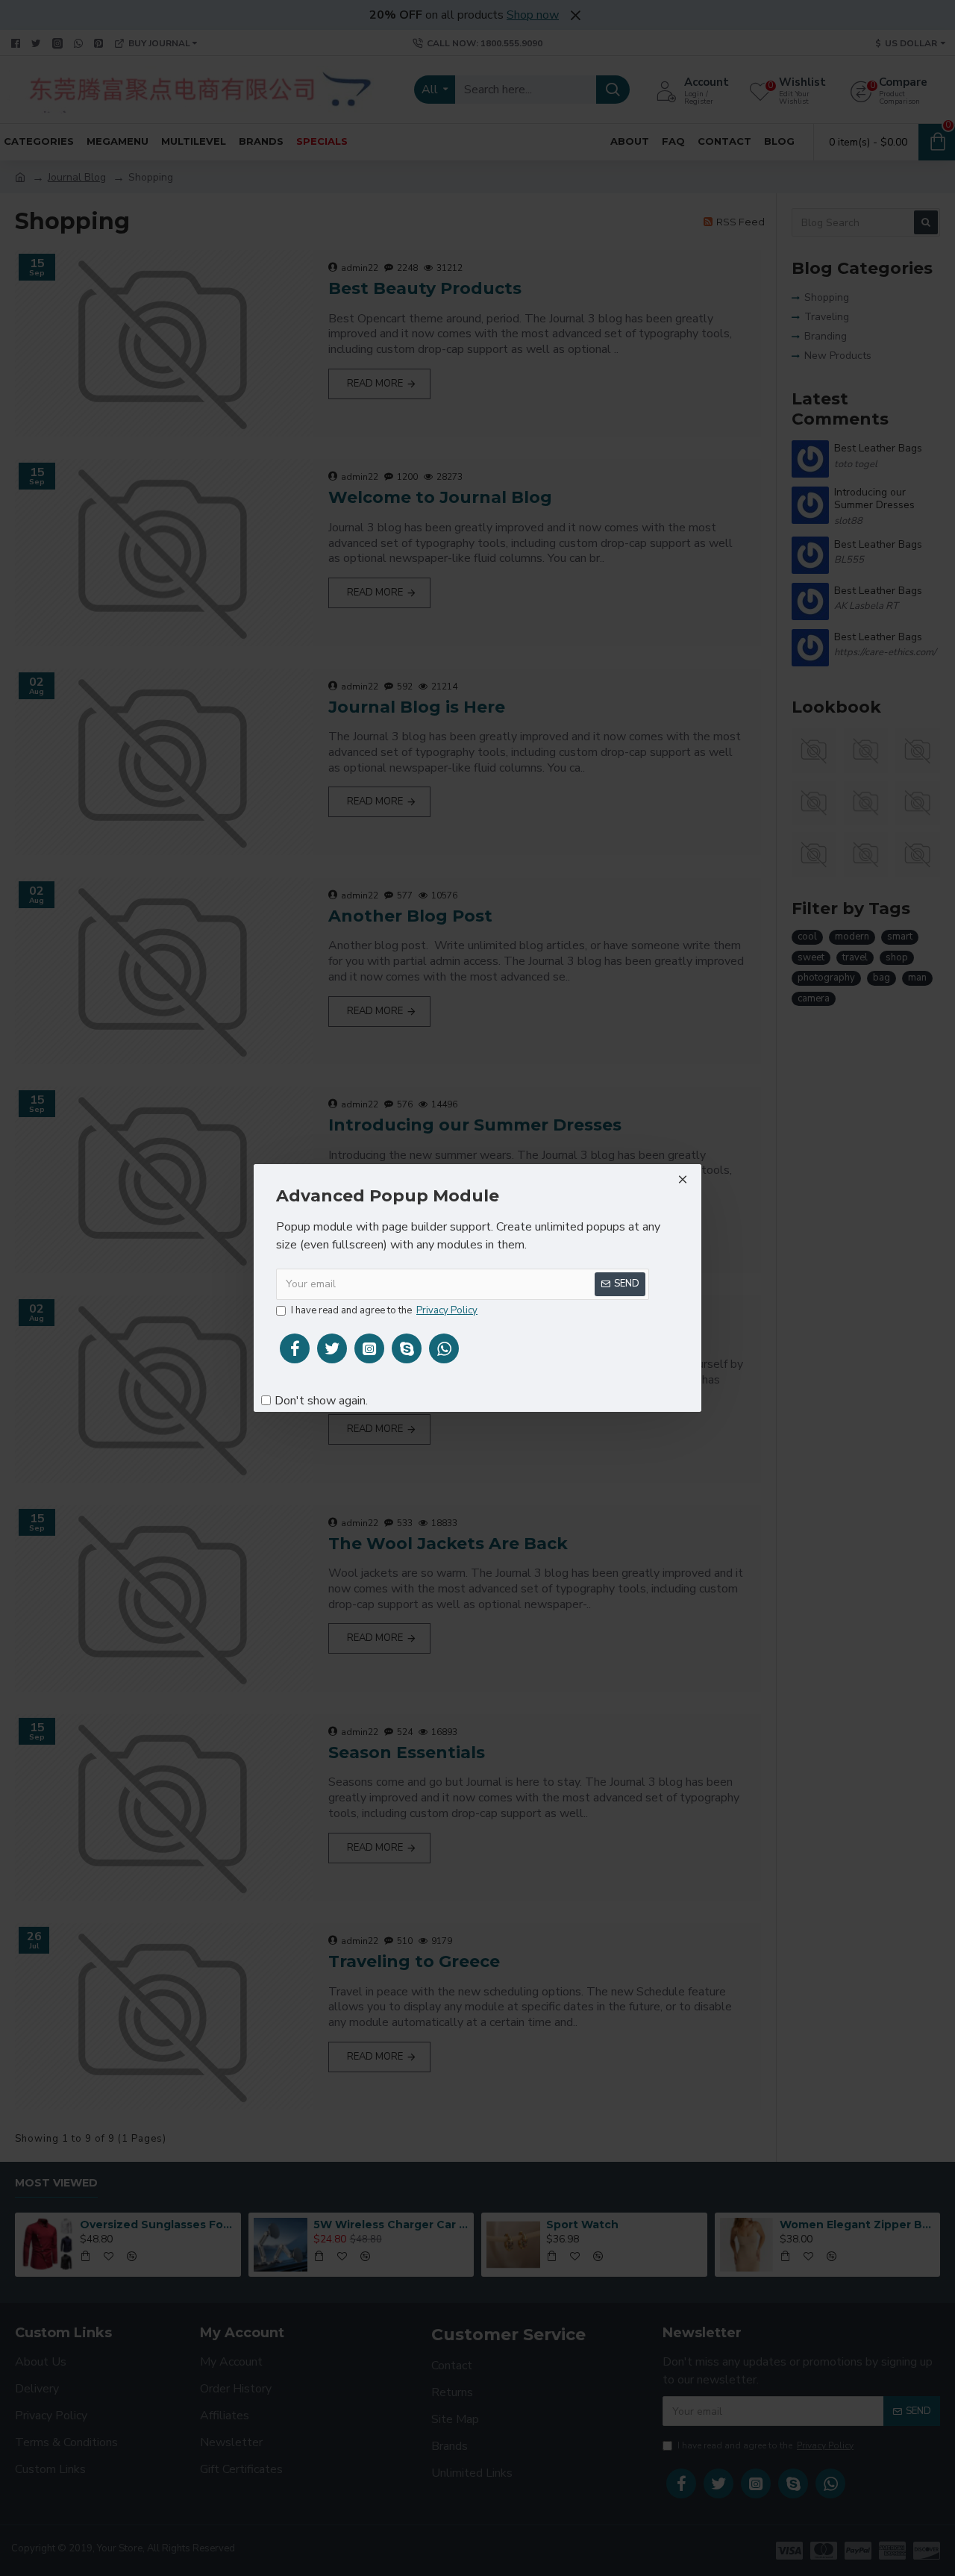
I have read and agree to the (384, 1310)
